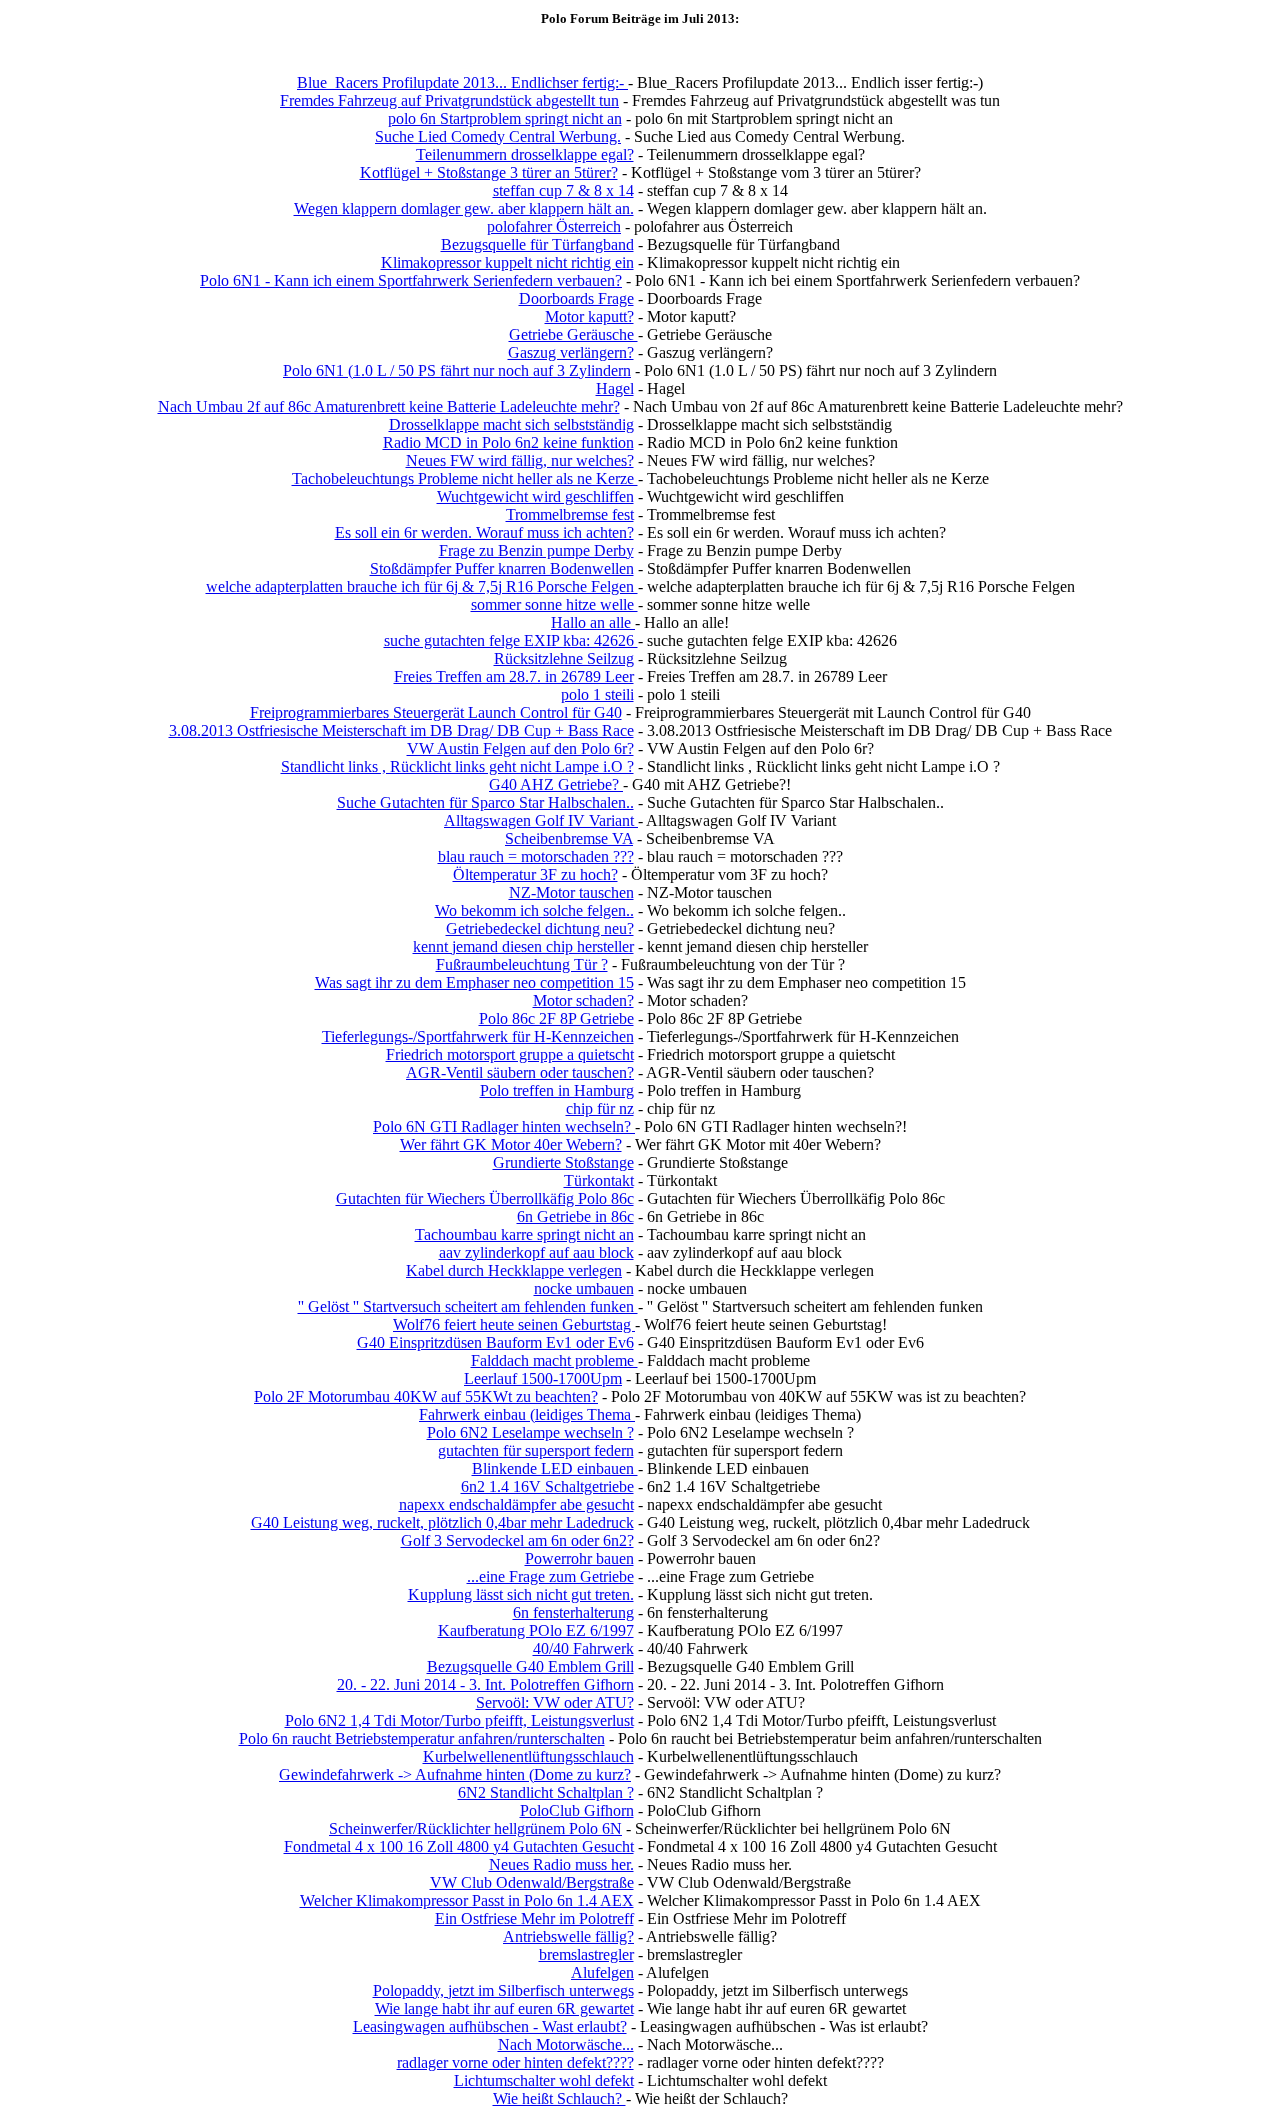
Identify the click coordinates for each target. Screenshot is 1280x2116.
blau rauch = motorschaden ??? (536, 856)
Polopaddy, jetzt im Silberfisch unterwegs (503, 1990)
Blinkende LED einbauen (555, 1468)
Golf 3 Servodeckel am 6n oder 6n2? (517, 1540)
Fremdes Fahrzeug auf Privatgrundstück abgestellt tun (449, 100)
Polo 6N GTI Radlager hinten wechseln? (504, 1126)
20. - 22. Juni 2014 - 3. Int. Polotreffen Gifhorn (485, 1684)
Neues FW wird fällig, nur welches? (520, 460)
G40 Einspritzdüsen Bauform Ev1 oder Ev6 (495, 1342)
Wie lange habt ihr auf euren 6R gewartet (504, 2008)
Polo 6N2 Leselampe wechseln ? (530, 1432)
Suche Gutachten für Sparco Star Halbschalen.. (485, 802)
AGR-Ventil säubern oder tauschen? (520, 1072)
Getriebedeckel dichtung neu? (540, 928)
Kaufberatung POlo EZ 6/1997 (536, 1630)
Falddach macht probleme (554, 1360)
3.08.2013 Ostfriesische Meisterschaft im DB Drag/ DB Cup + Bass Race (401, 730)
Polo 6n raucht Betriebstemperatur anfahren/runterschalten (422, 1738)
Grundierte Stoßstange (563, 1162)
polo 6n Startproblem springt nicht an (505, 118)
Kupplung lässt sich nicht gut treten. (521, 1594)
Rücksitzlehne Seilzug (564, 658)
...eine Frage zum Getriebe (550, 1576)
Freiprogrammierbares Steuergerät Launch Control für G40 (436, 712)
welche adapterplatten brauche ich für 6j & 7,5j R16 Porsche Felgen (422, 586)
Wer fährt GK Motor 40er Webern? (511, 1144)
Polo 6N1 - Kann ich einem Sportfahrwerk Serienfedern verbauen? (411, 280)
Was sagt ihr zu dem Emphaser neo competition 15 (474, 982)
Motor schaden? (583, 1000)
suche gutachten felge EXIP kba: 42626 (511, 640)
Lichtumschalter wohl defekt (544, 2080)
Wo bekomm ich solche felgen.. (534, 910)
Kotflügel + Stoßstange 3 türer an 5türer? (489, 172)
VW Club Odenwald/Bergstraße (532, 1882)
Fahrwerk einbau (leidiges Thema (527, 1414)
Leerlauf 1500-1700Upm (543, 1378)
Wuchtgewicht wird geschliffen (535, 496)
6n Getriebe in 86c (575, 1216)
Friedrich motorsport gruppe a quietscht (510, 1054)
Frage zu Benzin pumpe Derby (536, 550)
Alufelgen (602, 1972)
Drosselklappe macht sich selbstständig (511, 424)
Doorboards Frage (576, 298)
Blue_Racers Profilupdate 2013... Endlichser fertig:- (462, 82)
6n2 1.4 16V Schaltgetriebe (547, 1486)
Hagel (615, 388)
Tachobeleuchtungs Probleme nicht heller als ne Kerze (465, 478)
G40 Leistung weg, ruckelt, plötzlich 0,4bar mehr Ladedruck (442, 1522)
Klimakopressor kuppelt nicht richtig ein (507, 262)
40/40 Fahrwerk (583, 1648)
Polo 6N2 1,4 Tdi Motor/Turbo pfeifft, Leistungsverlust (459, 1720)
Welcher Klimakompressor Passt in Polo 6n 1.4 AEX (467, 1900)
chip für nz (600, 1108)
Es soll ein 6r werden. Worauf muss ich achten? (484, 532)
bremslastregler (586, 1954)
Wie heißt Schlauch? (559, 2098)
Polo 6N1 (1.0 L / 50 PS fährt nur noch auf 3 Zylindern (457, 370)
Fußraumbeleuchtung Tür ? (522, 964)
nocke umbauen (584, 1288)
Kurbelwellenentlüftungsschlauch (528, 1756)
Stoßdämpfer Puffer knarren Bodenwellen (502, 568)
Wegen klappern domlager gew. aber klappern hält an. (464, 208)
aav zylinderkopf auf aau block (536, 1252)
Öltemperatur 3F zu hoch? (535, 874)
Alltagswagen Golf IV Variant (541, 820)
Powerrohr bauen (579, 1558)
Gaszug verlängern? (571, 352)
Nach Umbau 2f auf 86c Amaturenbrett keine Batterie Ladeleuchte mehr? (389, 406)
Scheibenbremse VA (569, 838)
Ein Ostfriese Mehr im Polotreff (534, 1918)
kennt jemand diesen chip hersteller (523, 946)
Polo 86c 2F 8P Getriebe (556, 1018)
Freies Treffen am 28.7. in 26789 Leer (514, 676)
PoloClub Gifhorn (577, 1810)
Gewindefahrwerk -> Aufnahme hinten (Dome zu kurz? (455, 1774)
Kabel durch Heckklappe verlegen (514, 1270)
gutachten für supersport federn (536, 1450)
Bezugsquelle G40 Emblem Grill (530, 1666)
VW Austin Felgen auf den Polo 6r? (520, 748)
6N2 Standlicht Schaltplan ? (546, 1792)
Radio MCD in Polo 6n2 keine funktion (508, 442)
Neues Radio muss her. (561, 1864)
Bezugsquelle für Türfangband (537, 244)
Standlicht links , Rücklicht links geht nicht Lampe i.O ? (457, 766)
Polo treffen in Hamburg (557, 1090)
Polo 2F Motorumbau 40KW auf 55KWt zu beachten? (426, 1396)
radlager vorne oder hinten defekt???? (515, 2062)
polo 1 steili (597, 694)
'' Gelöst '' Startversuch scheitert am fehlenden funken (468, 1306)
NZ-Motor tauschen (571, 892)
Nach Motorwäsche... (566, 2044)
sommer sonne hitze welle (554, 604)
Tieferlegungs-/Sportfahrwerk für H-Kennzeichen (478, 1036)
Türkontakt (599, 1180)
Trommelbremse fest (570, 514)
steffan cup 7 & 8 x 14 (563, 190)
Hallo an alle (593, 622)
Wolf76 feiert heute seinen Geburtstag (514, 1324)
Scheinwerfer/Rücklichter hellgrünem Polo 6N (475, 1828)
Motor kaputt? (589, 316)
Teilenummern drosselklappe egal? (525, 154)
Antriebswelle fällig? (568, 1936)
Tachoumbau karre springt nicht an (524, 1234)
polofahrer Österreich (554, 226)
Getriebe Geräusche (573, 334)
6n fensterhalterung (573, 1612)
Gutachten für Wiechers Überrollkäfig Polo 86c (485, 1198)
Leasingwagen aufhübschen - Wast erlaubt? (490, 2026)
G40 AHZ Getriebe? (556, 784)
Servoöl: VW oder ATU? (555, 1702)
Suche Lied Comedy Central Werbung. (498, 136)
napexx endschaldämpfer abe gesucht (516, 1504)
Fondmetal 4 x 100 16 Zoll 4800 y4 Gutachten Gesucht (459, 1846)
